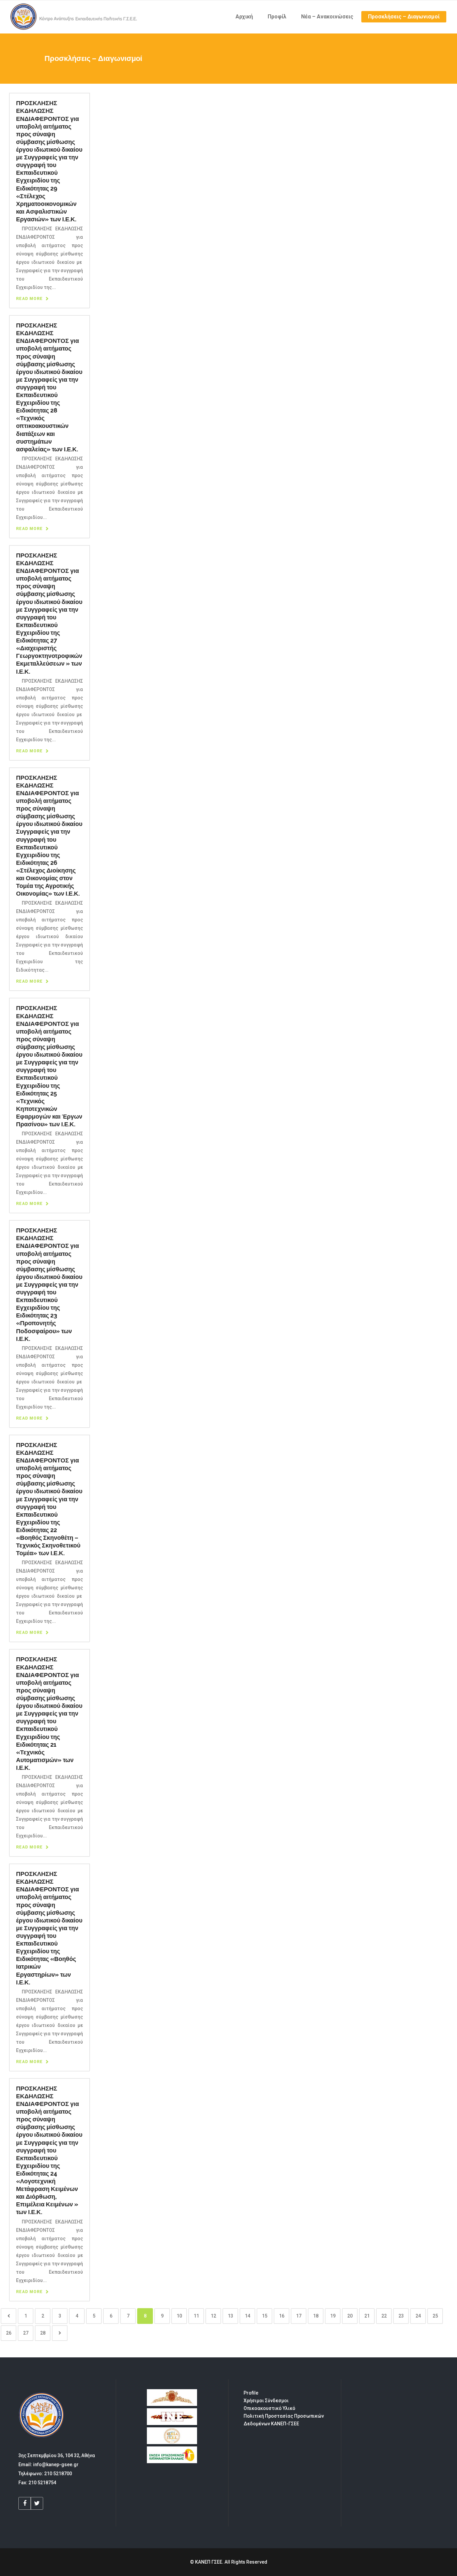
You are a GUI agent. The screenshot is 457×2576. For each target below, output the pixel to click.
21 (367, 2316)
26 (9, 2333)
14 (248, 2316)
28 (43, 2333)
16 (282, 2316)
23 (401, 2316)
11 (196, 2316)
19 (333, 2316)
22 (384, 2316)
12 (213, 2316)
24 (418, 2316)
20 (350, 2316)
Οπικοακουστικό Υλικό (269, 2408)
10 (179, 2316)
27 (26, 2333)
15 (265, 2316)
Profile (251, 2393)
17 (299, 2316)
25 (435, 2316)
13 (231, 2316)
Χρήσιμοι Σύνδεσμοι (266, 2401)
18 (316, 2316)
